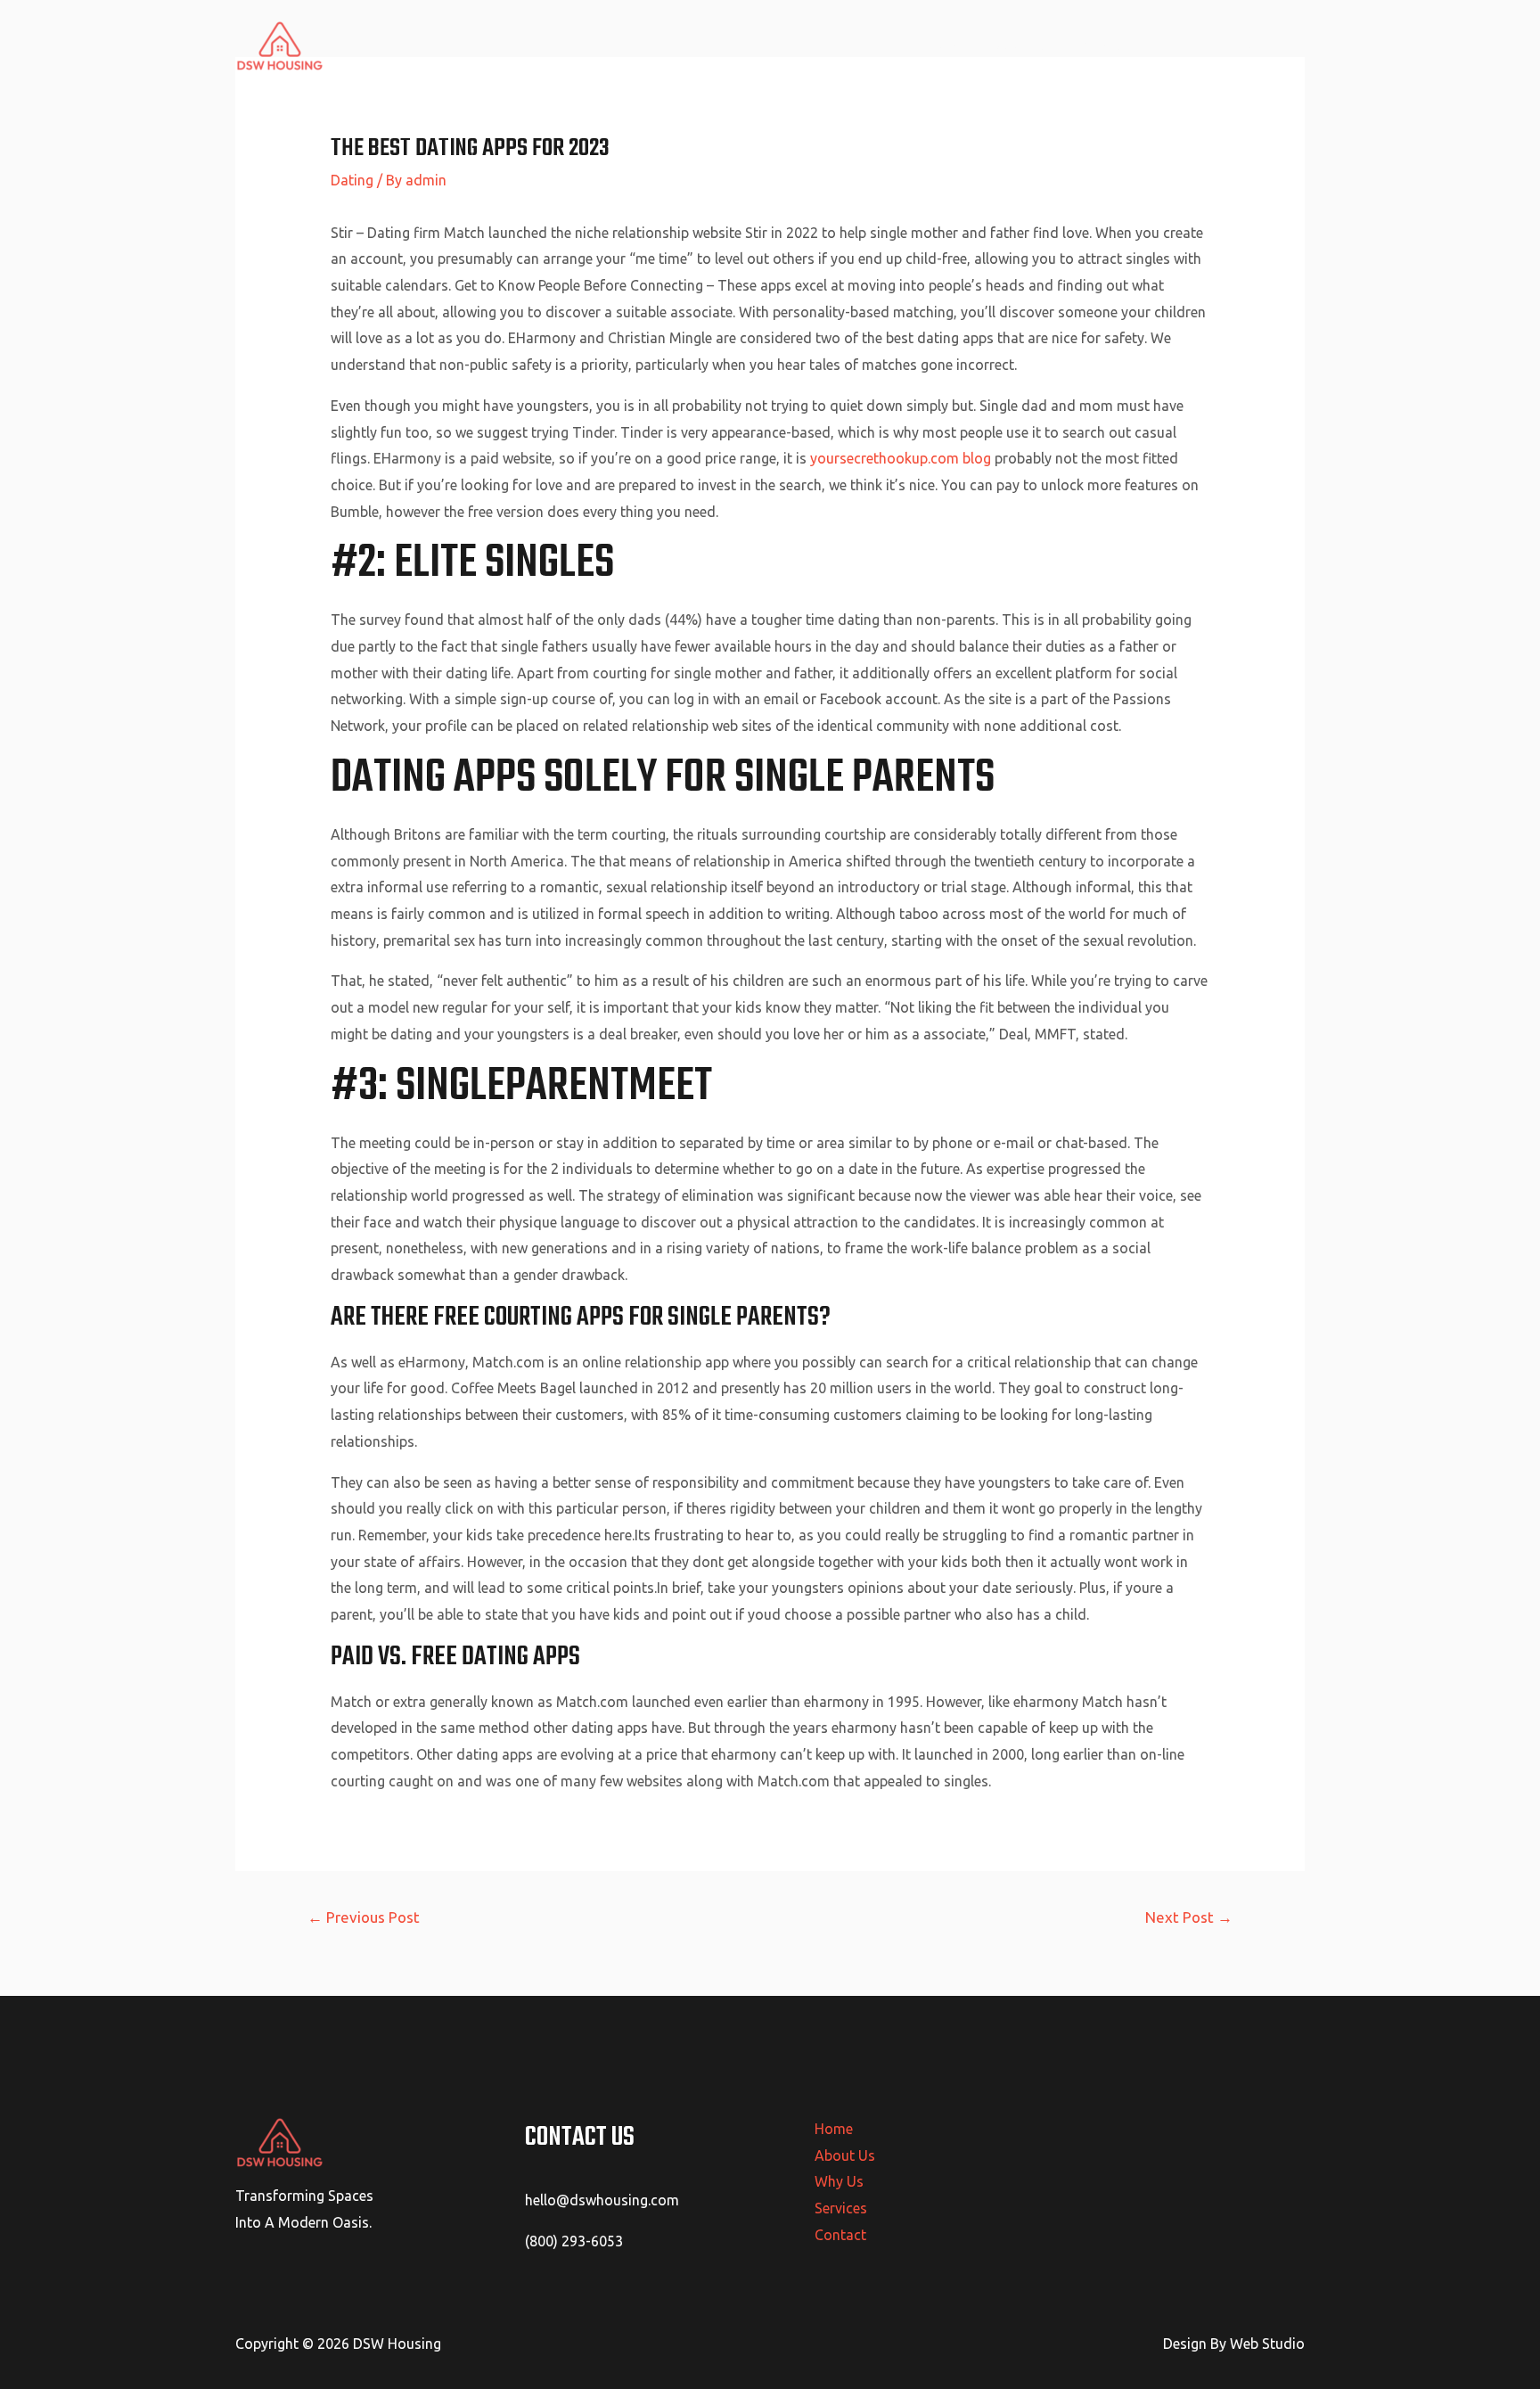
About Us (1025, 45)
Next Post (1189, 1917)
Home (949, 45)
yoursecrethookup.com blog (901, 458)
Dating (352, 180)
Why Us (1106, 45)
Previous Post (364, 1917)
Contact (1265, 45)
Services (1185, 45)
